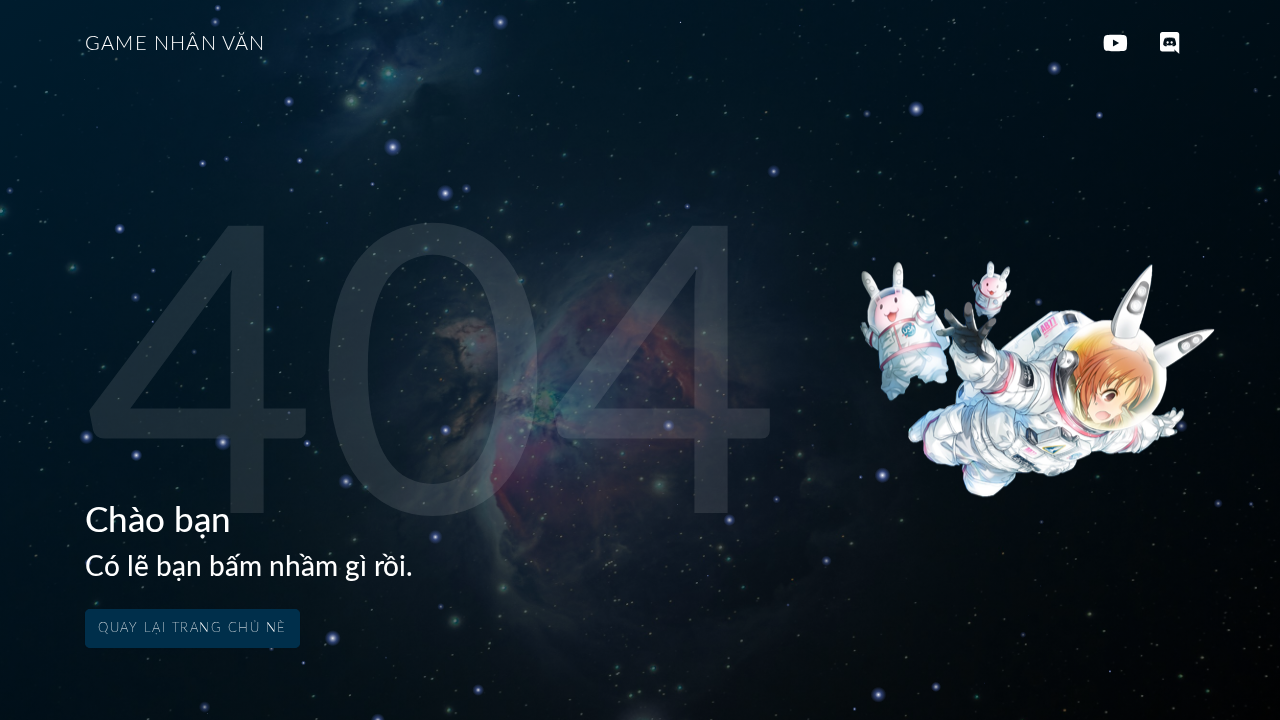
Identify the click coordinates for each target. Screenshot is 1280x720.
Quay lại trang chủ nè (192, 628)
